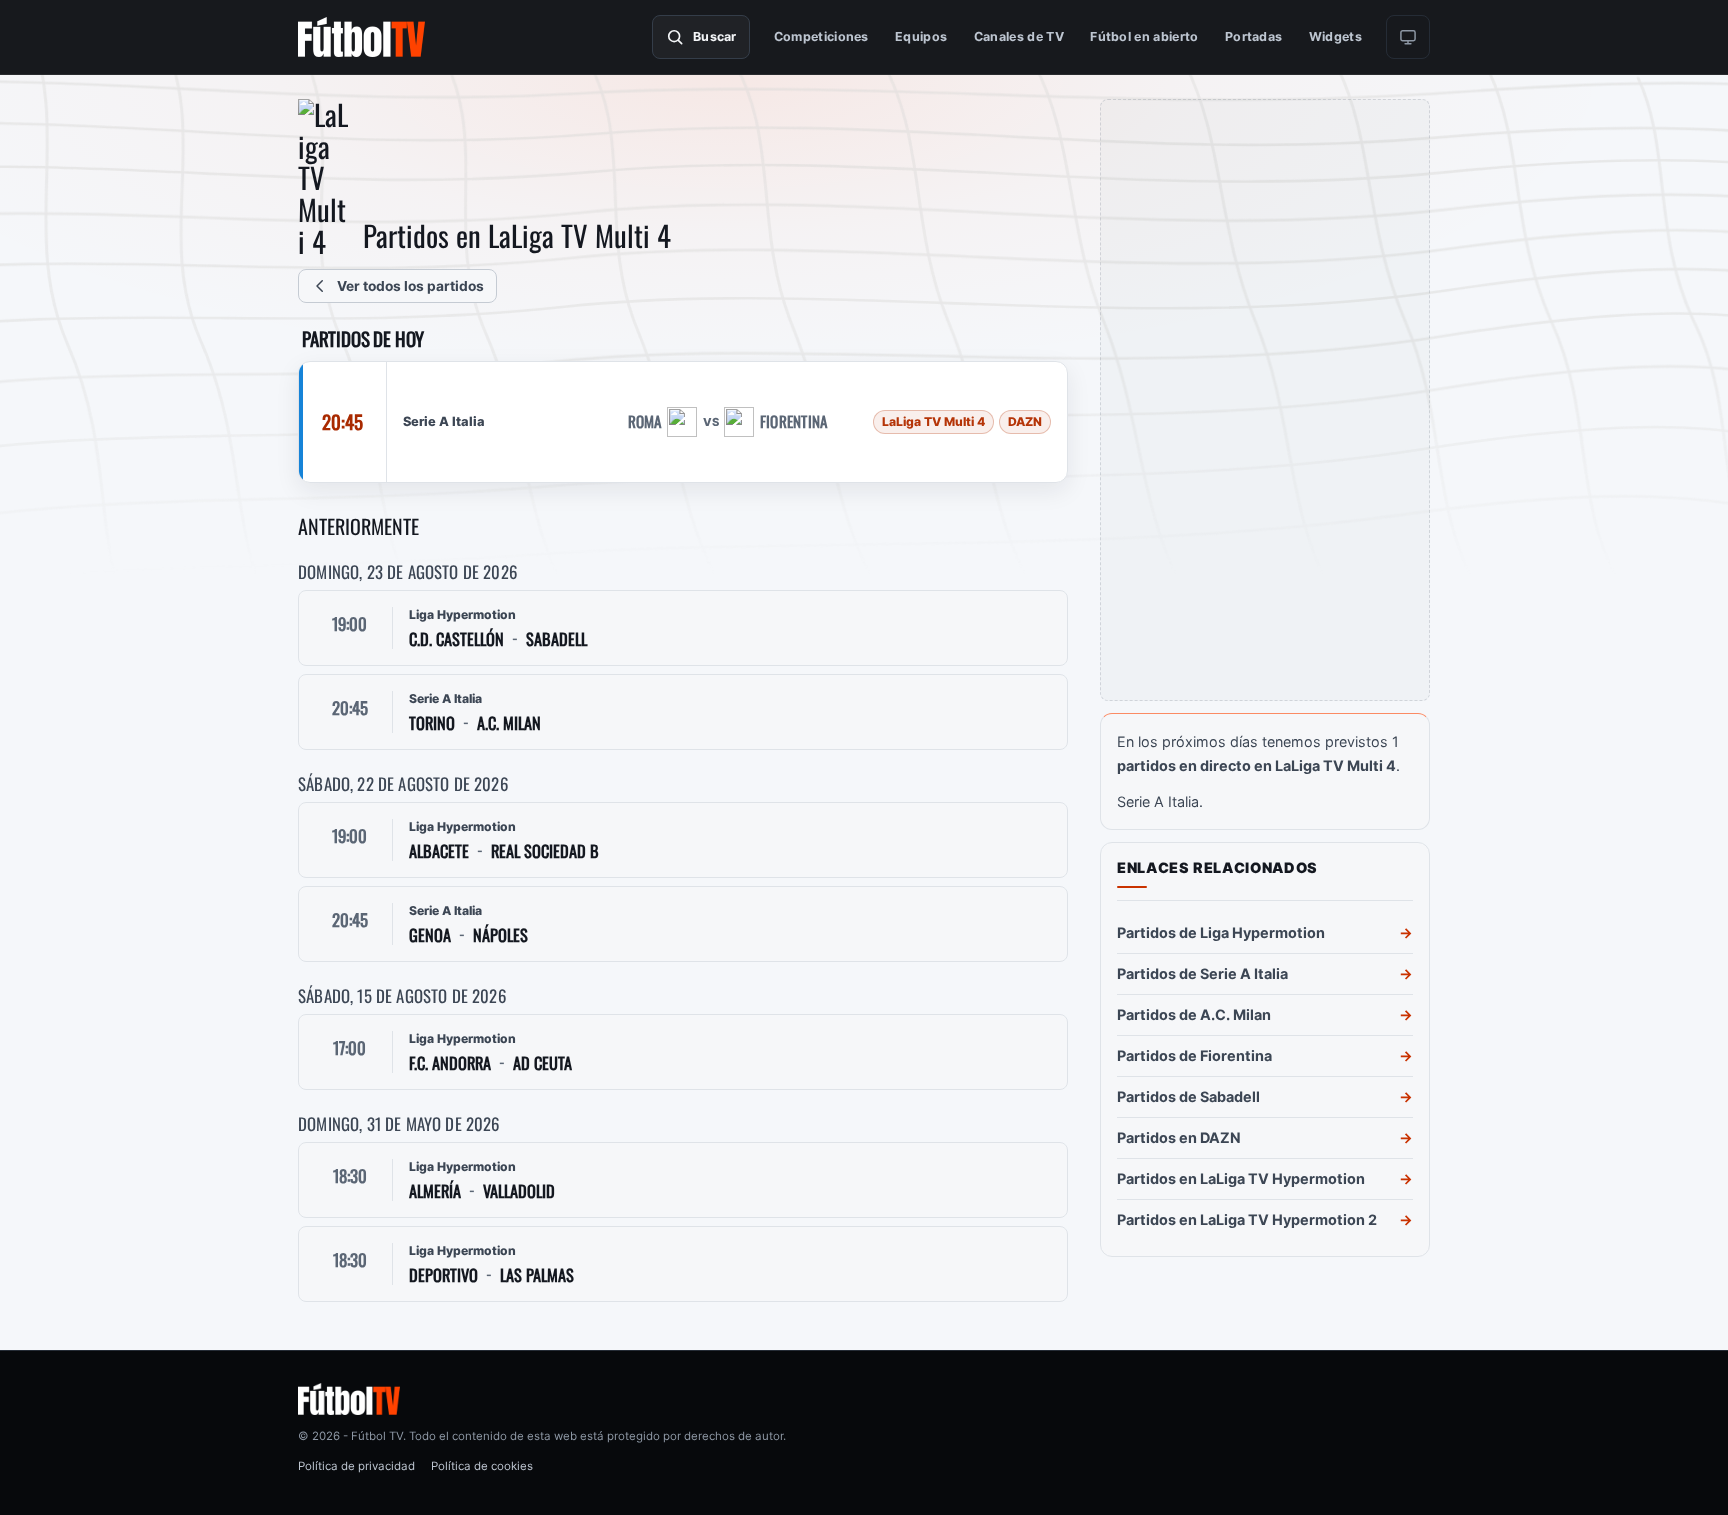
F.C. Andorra (450, 1063)
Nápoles (500, 935)
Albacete (439, 851)
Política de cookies (482, 1466)
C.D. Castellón (456, 639)
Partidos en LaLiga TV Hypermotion (1241, 1178)
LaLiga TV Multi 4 (933, 421)
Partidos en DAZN (1179, 1137)
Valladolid (519, 1191)
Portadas (1254, 36)
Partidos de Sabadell (1188, 1096)
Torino (432, 723)
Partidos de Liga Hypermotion (1221, 932)
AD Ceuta (542, 1063)
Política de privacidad (356, 1466)
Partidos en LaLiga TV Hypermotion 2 (1247, 1219)
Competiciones (821, 36)
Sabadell (556, 639)
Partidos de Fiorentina (1194, 1055)
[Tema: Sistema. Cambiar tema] (1408, 37)
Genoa (430, 935)
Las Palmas (537, 1275)
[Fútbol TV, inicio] (361, 37)
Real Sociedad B (545, 851)
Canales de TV (1019, 36)
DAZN (1025, 421)
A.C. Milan (509, 723)
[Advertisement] (1265, 400)
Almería (435, 1191)
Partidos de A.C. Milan (1194, 1014)
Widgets (1335, 36)
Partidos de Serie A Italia (1202, 973)
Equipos (921, 36)
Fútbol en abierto (1144, 36)
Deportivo (443, 1275)
